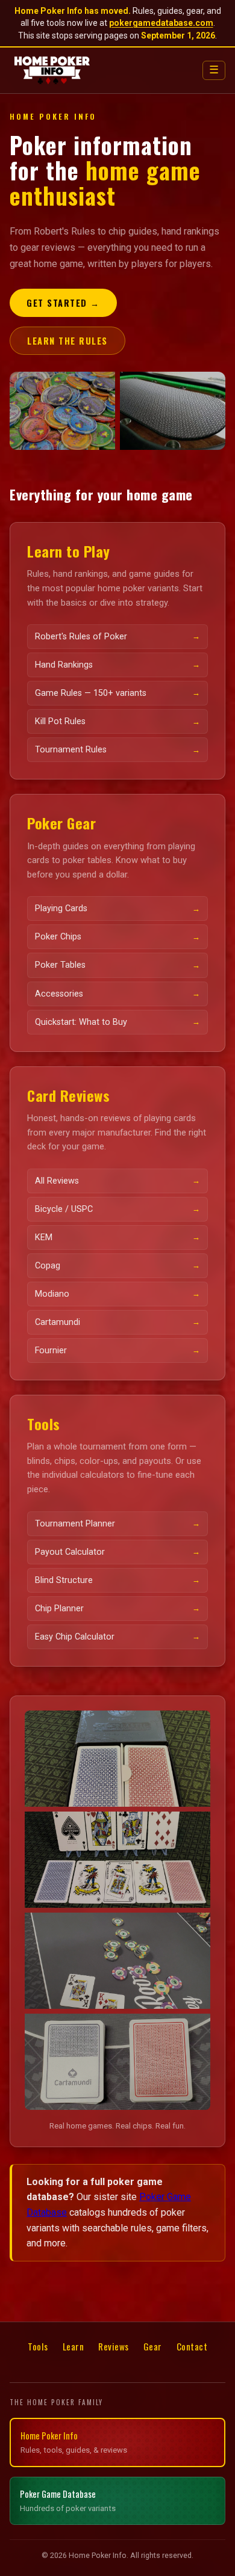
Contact (192, 2346)
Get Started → (63, 303)
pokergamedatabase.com (161, 23)
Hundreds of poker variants (68, 2500)
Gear (153, 2346)
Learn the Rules (67, 341)
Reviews (114, 2346)
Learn (74, 2346)
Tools (38, 2346)
